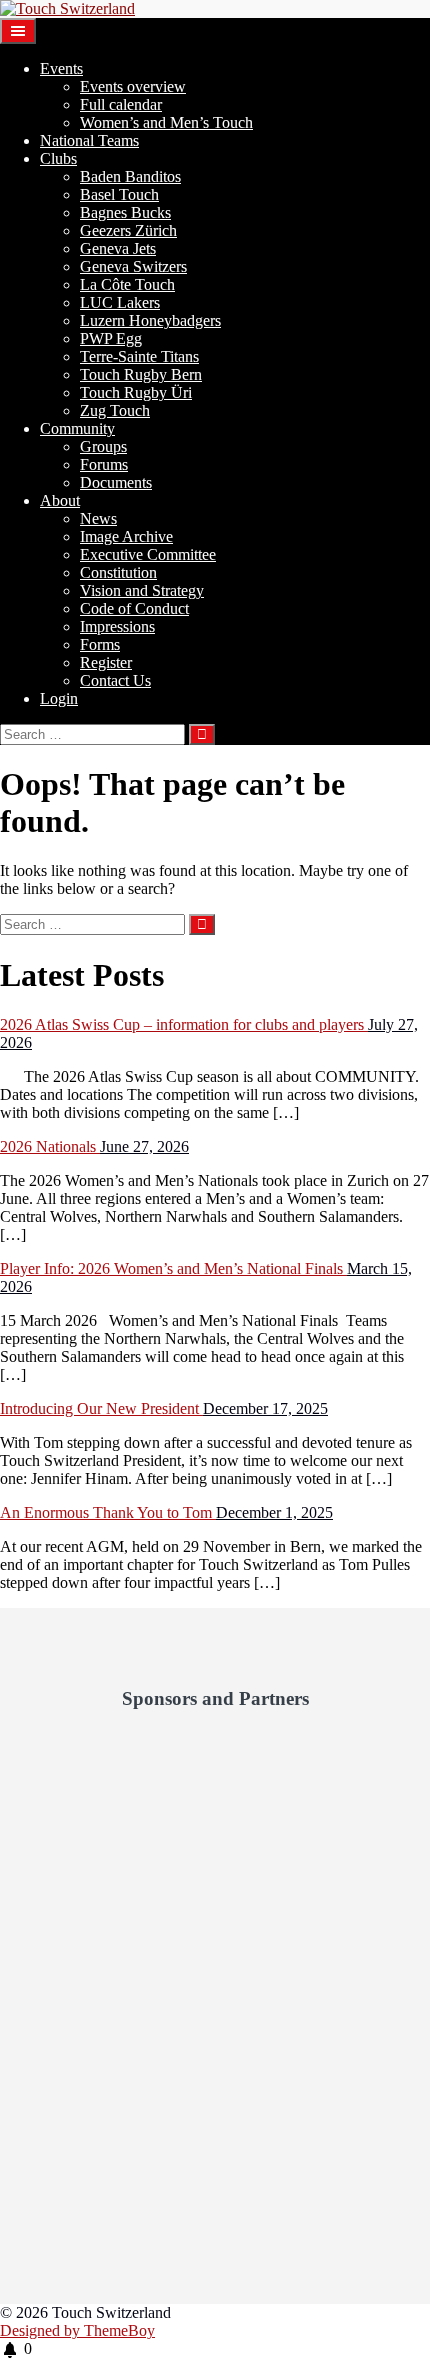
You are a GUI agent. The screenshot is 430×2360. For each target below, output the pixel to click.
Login (59, 698)
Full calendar (121, 104)
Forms (100, 644)
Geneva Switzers (133, 266)
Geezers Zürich (128, 230)
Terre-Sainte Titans (139, 356)
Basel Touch (119, 194)
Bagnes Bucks (125, 212)
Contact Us (115, 680)
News (98, 518)
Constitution (118, 572)
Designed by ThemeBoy (77, 2330)
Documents (116, 482)
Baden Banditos (130, 176)
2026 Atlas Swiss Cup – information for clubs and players (184, 1024)
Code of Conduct (134, 608)
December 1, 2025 (274, 1512)
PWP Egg (111, 338)
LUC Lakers (120, 302)
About (60, 500)
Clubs (58, 158)
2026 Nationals (50, 1146)
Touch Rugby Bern (141, 374)
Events (61, 68)
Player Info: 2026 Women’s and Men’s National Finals (173, 1268)
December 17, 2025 (265, 1408)
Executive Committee (148, 554)
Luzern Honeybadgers (150, 320)
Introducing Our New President (101, 1408)
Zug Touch (115, 410)
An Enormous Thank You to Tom (108, 1512)
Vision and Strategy (142, 590)
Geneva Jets (118, 248)
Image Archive (126, 536)
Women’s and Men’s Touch (166, 122)
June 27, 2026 (144, 1146)
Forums (104, 464)
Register (106, 662)
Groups (103, 446)
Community (77, 428)
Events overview (133, 86)
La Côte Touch (127, 284)
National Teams (89, 140)
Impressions (117, 626)
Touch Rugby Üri (136, 392)
